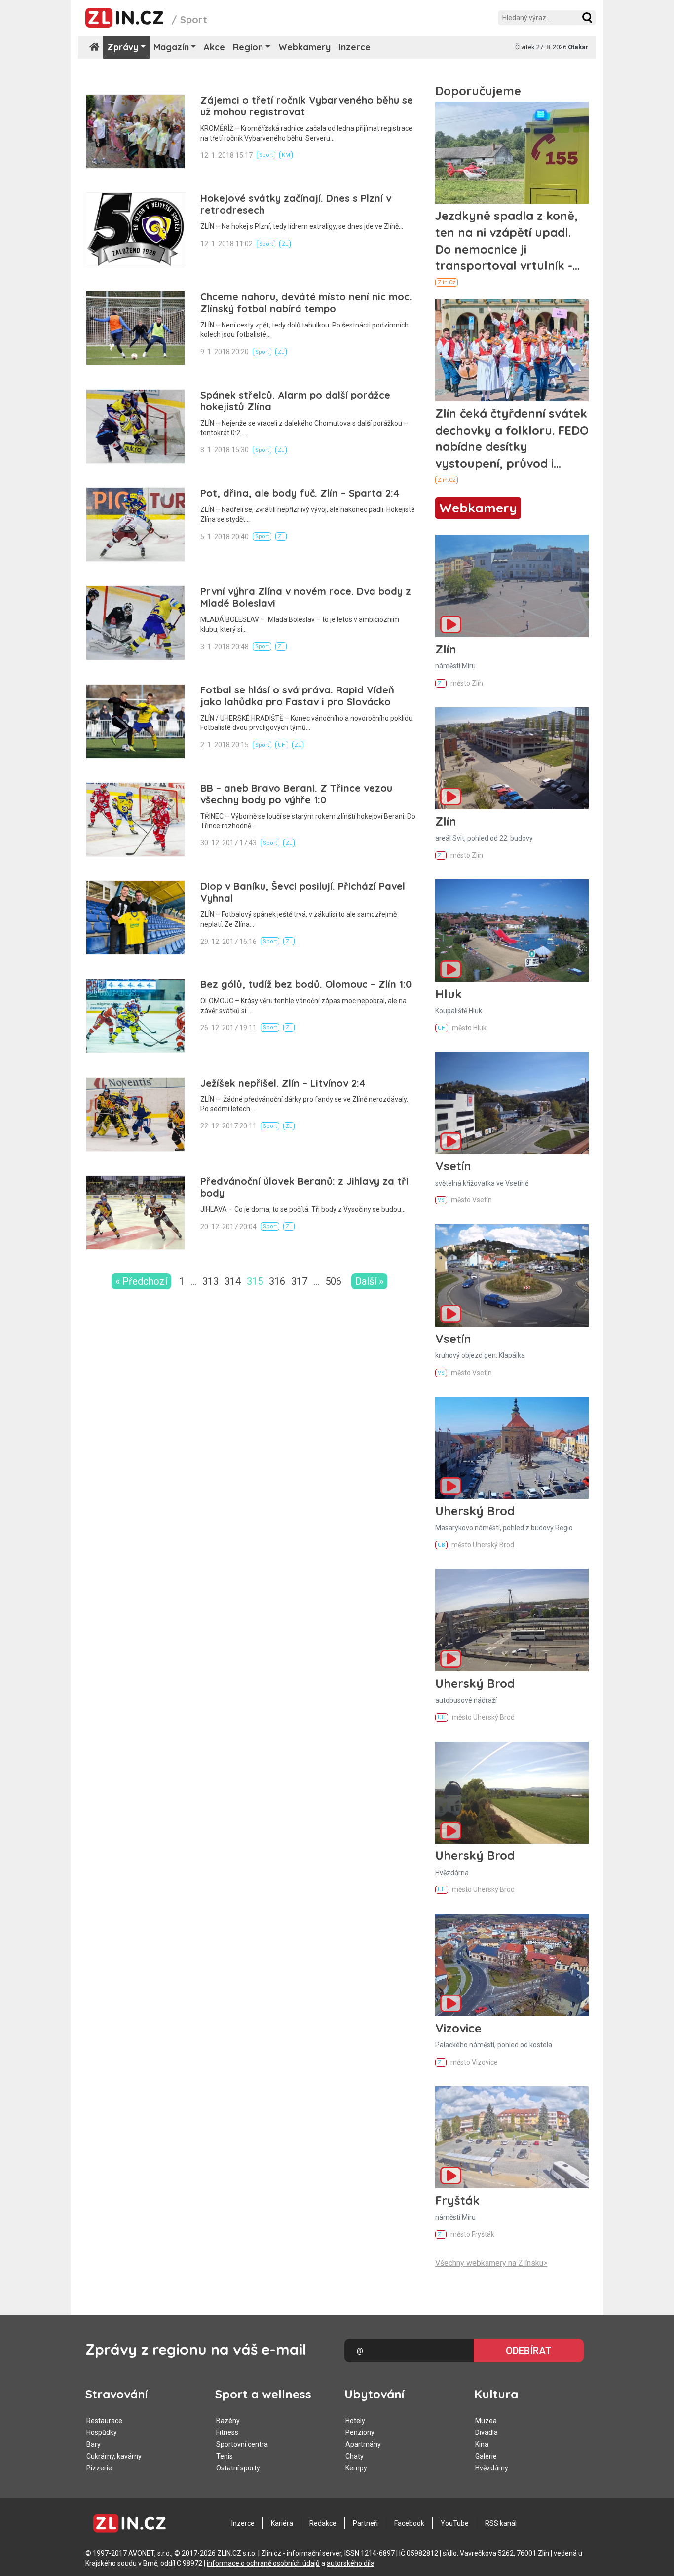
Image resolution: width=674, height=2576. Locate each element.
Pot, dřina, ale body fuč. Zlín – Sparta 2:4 (300, 493)
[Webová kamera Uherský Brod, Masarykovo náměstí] (512, 1448)
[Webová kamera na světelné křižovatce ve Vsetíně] (512, 1103)
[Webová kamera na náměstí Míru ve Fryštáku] (512, 2137)
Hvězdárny (492, 2468)
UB (441, 1545)
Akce (214, 47)
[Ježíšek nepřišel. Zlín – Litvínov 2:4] (135, 1114)
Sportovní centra (242, 2444)
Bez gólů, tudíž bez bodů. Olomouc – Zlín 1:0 (306, 984)
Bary (94, 2444)
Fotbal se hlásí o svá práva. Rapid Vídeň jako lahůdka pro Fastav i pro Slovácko (297, 696)
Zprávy (123, 47)
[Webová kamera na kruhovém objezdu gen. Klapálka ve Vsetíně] (512, 1275)
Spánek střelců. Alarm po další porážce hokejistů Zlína (295, 401)
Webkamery (304, 47)
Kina (482, 2444)
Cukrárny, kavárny (114, 2456)
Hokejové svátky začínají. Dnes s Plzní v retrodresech (296, 204)
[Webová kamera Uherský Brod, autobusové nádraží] (512, 1620)
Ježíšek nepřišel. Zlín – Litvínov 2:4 (283, 1083)
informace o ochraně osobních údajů (263, 2563)
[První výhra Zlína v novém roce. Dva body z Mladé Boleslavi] (135, 623)
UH (282, 745)
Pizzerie (99, 2468)
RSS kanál (501, 2523)
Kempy (356, 2468)
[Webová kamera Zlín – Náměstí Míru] (512, 586)
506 (333, 1281)
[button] (587, 18)
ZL (285, 244)
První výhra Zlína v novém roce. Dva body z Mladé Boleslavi (306, 597)
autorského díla (351, 2563)
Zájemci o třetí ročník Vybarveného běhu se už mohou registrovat (307, 106)
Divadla (487, 2432)
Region (248, 47)
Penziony (360, 2432)
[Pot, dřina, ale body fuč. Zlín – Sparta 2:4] (135, 525)
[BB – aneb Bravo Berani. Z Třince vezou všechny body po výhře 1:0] (135, 819)
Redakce (323, 2523)
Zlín (446, 649)
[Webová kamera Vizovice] (512, 1965)
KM (286, 155)
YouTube (455, 2523)
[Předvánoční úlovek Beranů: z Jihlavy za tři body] (135, 1213)
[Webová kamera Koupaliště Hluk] (512, 930)
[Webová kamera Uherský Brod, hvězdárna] (512, 1793)
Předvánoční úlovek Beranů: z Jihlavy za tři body (304, 1187)
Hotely (355, 2421)
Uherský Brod (475, 1511)
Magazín (171, 47)
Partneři (365, 2523)
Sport (266, 155)
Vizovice (458, 2028)
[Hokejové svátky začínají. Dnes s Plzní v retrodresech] (135, 230)
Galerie (486, 2456)
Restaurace (104, 2421)
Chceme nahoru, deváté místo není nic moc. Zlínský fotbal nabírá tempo (306, 303)
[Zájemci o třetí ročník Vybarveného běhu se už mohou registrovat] (135, 131)
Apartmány (363, 2444)
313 (210, 1281)
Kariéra (282, 2523)
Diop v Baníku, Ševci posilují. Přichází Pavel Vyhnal (303, 892)
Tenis (225, 2456)
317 (299, 1281)
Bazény (228, 2421)
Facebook (409, 2523)
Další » (369, 1281)
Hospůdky (102, 2432)
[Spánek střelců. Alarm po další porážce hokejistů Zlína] (135, 426)
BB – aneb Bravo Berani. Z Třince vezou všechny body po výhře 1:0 (296, 794)
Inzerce (355, 47)
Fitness (227, 2432)
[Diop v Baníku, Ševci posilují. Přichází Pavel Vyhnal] (135, 918)
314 (233, 1281)
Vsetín (453, 1166)
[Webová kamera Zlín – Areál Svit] (512, 758)
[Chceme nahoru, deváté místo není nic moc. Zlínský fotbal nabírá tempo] (135, 328)
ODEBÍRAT (529, 2351)
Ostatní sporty (238, 2468)
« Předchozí (141, 1281)
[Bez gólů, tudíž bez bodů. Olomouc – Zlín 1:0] (135, 1016)
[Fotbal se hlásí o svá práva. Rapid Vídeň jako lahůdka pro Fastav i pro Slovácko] (135, 721)
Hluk (449, 994)
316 (277, 1281)
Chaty (355, 2456)
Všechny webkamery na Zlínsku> (491, 2263)
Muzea (486, 2421)
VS (441, 1200)
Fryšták (457, 2200)
